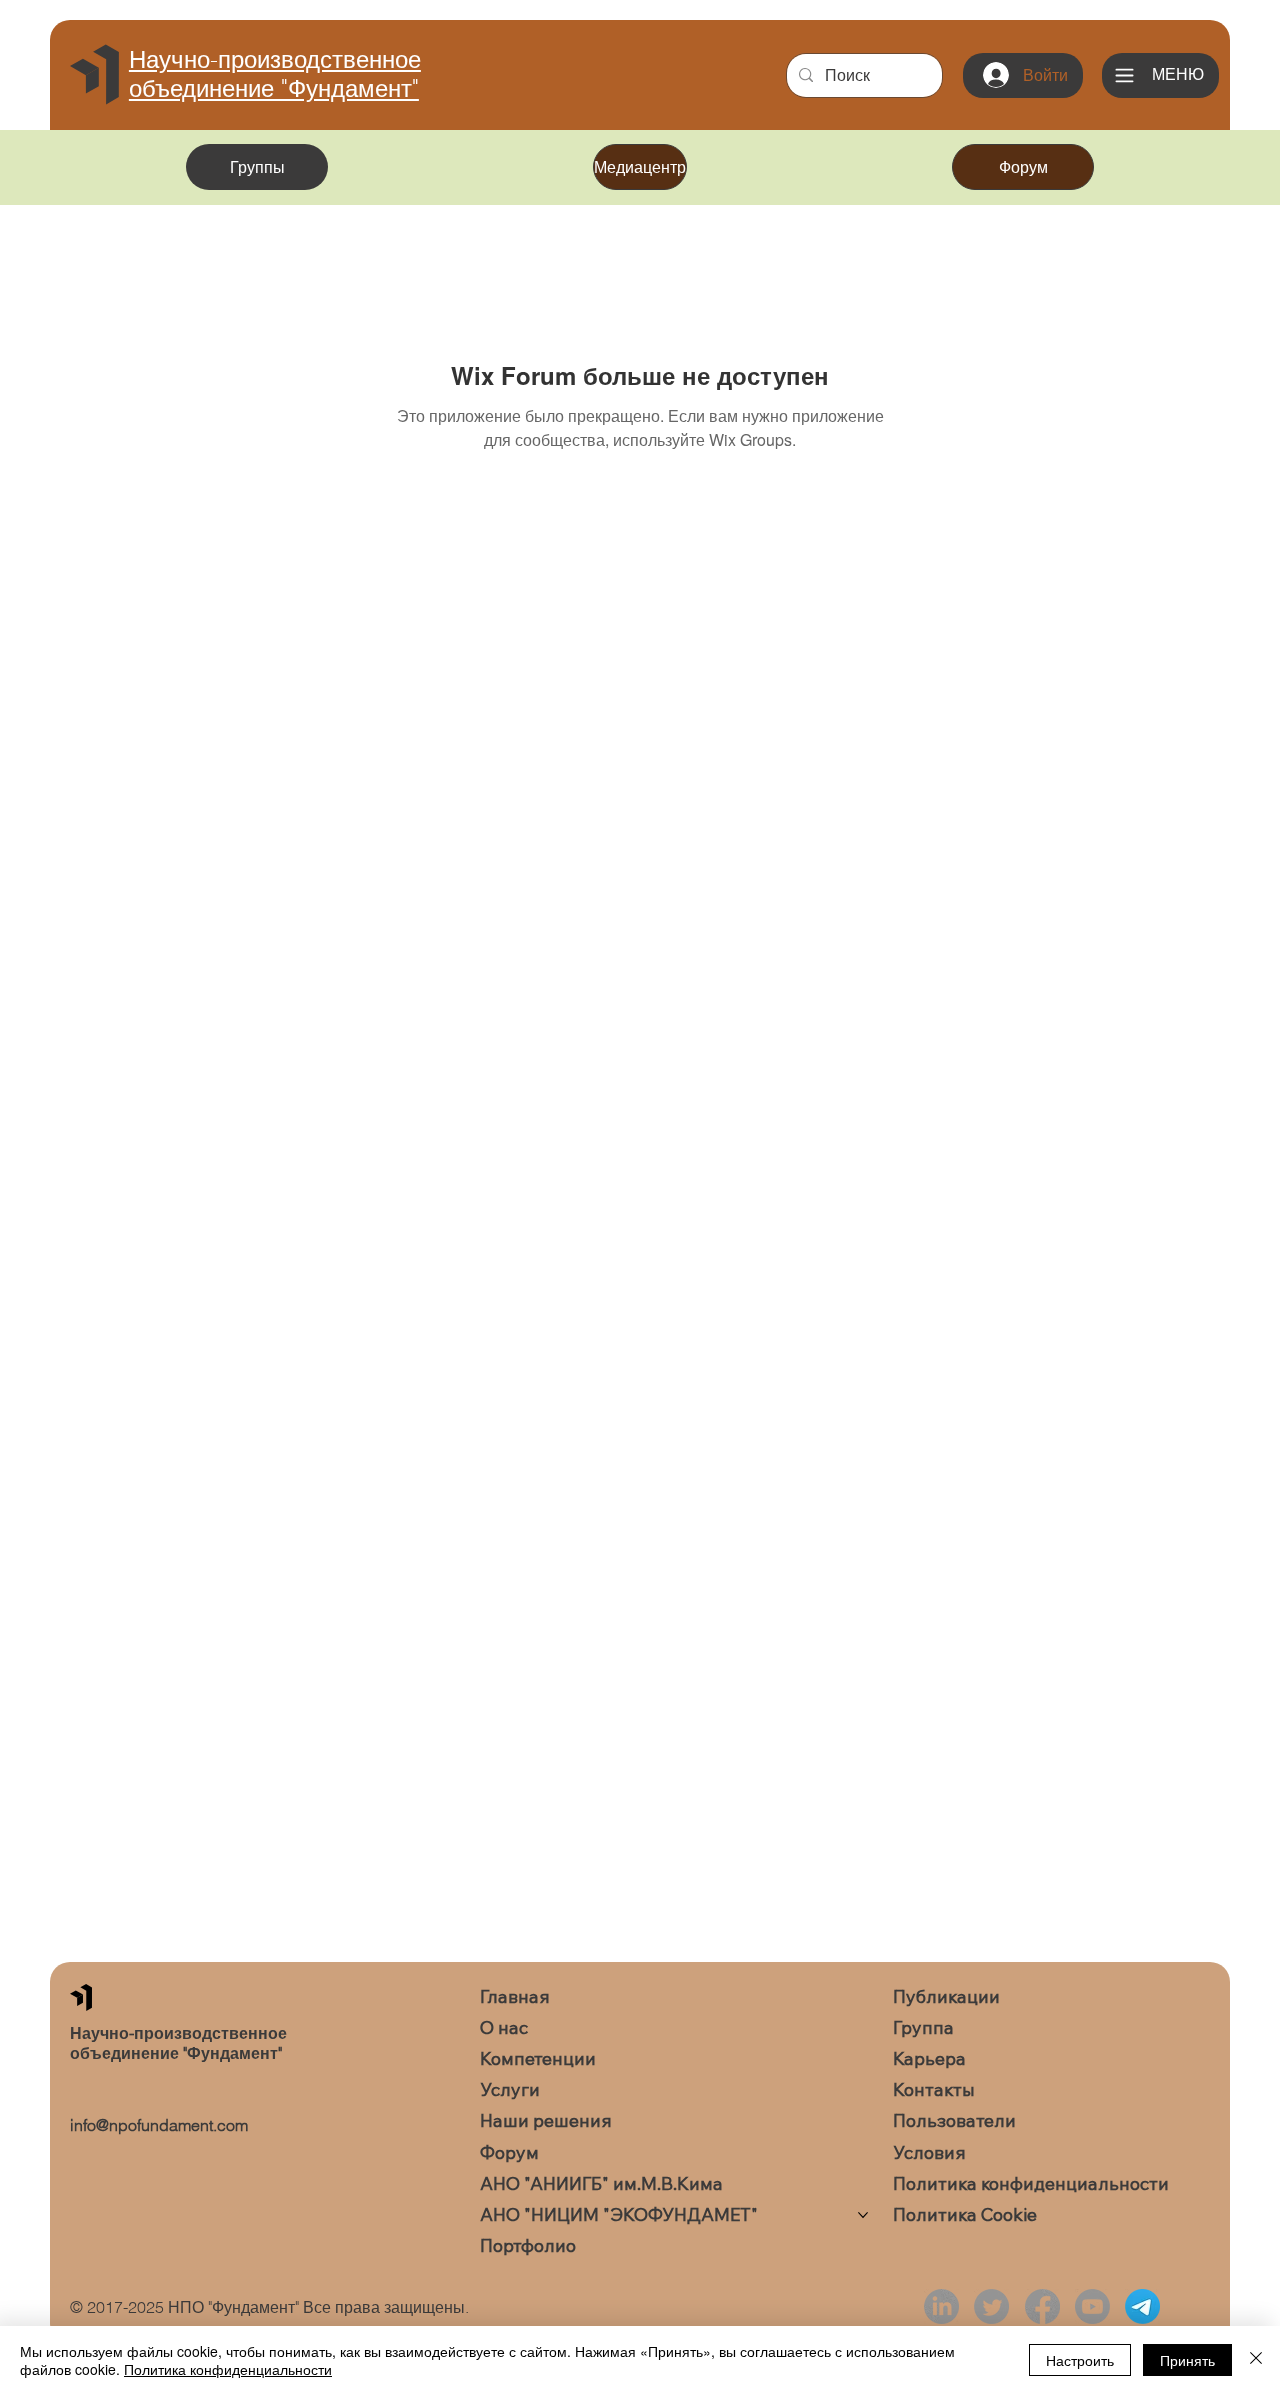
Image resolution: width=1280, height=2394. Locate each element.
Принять (1187, 2360)
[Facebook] (1042, 2306)
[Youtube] (1092, 2306)
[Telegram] (1142, 2306)
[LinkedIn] (941, 2306)
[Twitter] (991, 2306)
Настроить (1080, 2360)
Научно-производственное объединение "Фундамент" (275, 74)
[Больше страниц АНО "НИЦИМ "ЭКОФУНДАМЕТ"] (863, 2215)
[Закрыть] (1256, 2360)
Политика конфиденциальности (228, 2369)
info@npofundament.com (159, 2125)
